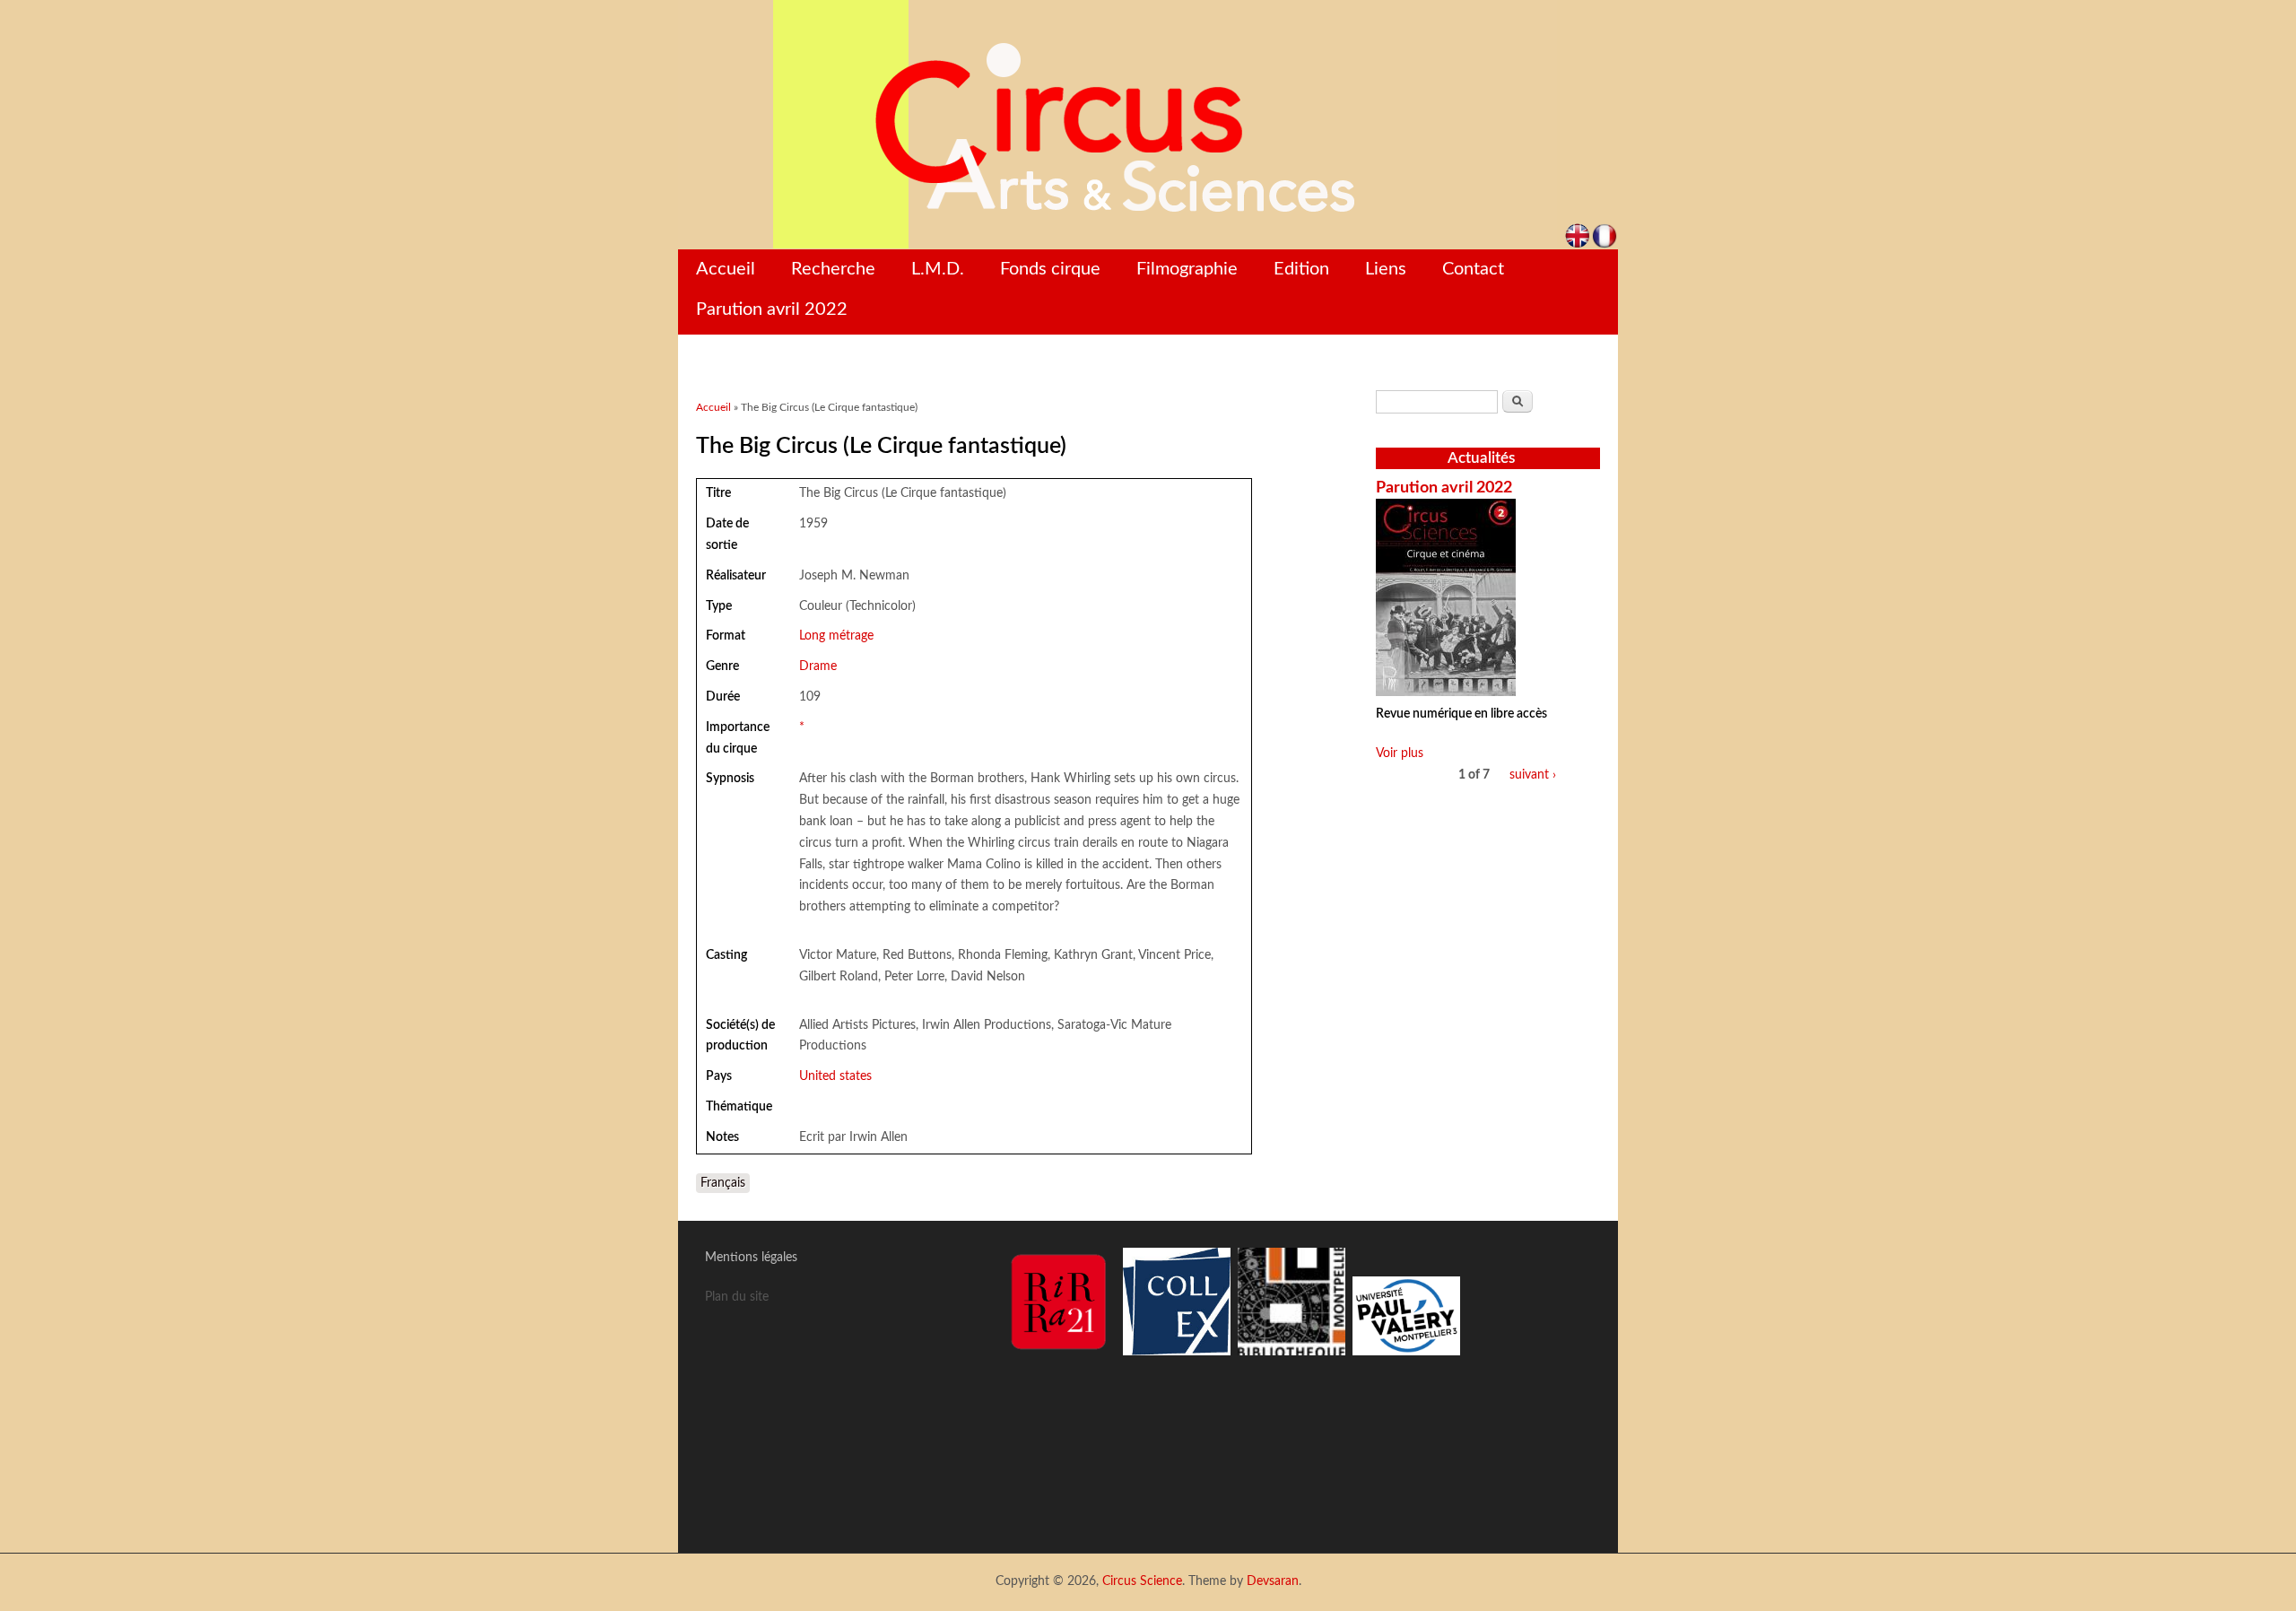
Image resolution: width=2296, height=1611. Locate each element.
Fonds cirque (1050, 269)
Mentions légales (751, 1258)
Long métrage (836, 636)
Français (723, 1183)
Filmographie (1187, 269)
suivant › (1533, 775)
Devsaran (1273, 1581)
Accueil (726, 269)
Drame (818, 666)
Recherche (833, 269)
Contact (1473, 269)
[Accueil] (1148, 125)
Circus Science (1142, 1581)
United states (835, 1076)
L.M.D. (938, 269)
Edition (1301, 269)
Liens (1386, 269)
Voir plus (1400, 753)
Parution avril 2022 (772, 309)
